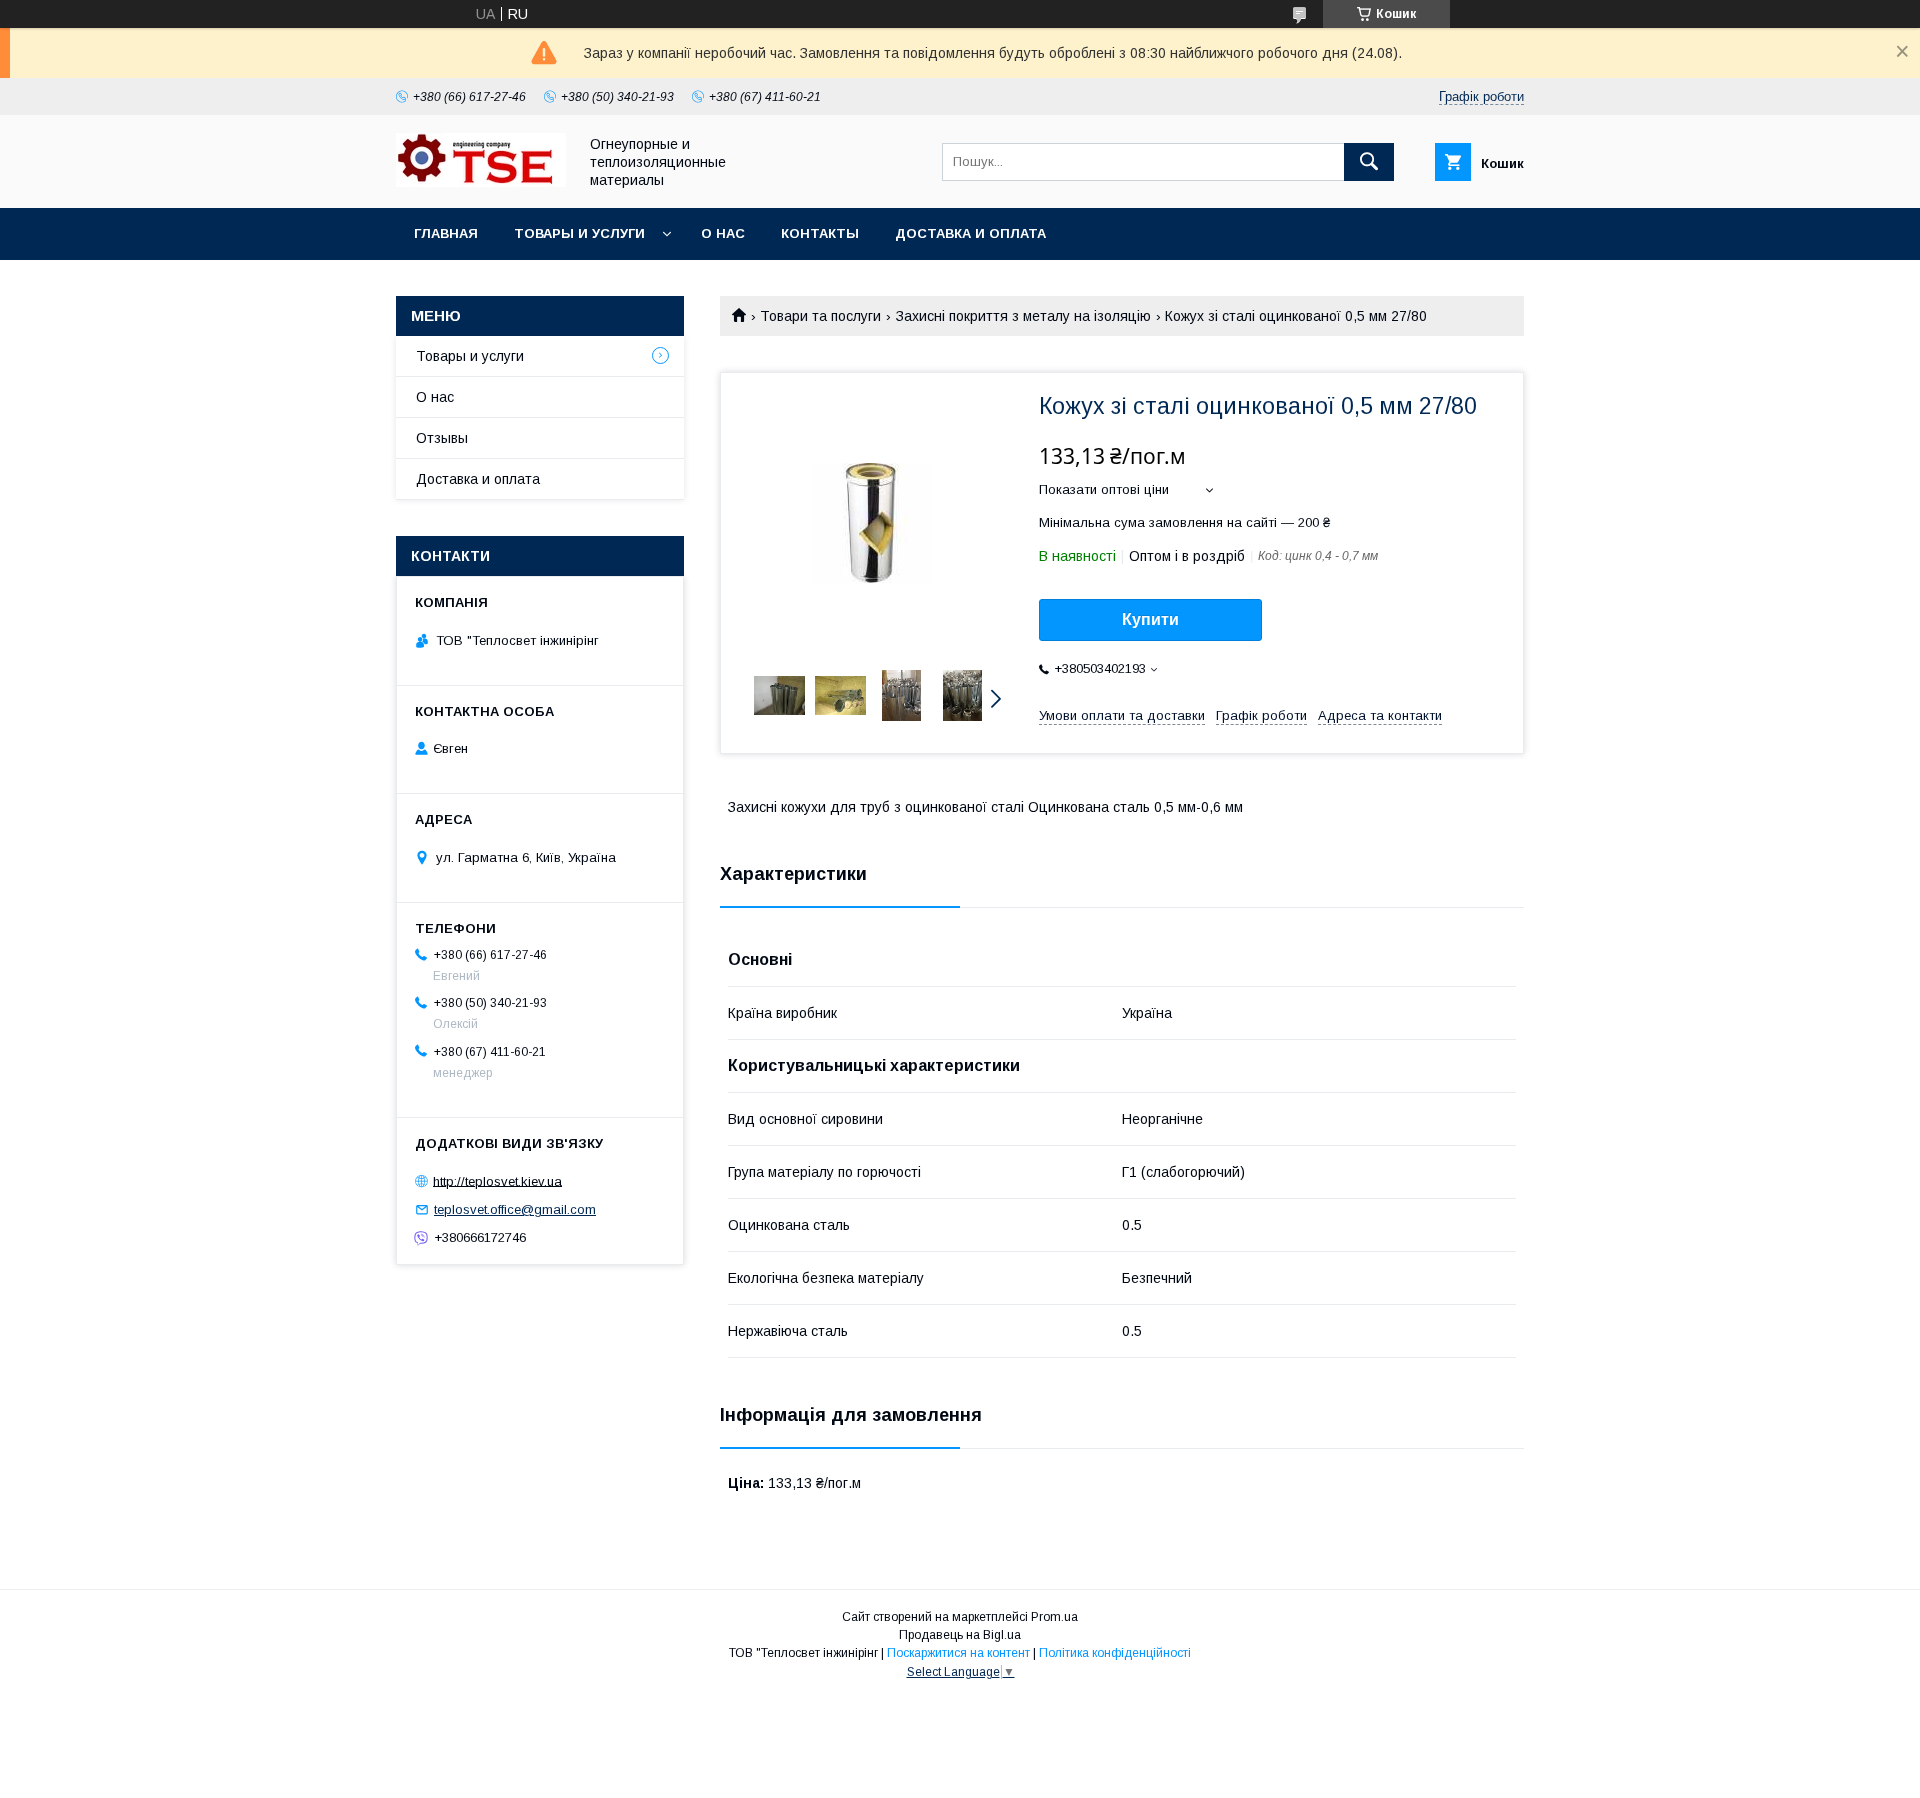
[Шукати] (1369, 162)
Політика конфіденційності (1115, 1653)
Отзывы (442, 438)
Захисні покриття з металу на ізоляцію (1023, 316)
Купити (1150, 619)
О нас (723, 233)
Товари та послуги (820, 316)
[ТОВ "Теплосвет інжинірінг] (481, 182)
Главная (446, 233)
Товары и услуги (579, 233)
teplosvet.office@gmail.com (515, 1209)
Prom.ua (1054, 1617)
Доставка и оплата (970, 233)
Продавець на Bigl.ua (960, 1635)
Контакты (820, 233)
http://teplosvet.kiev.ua (497, 1180)
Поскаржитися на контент (958, 1653)
